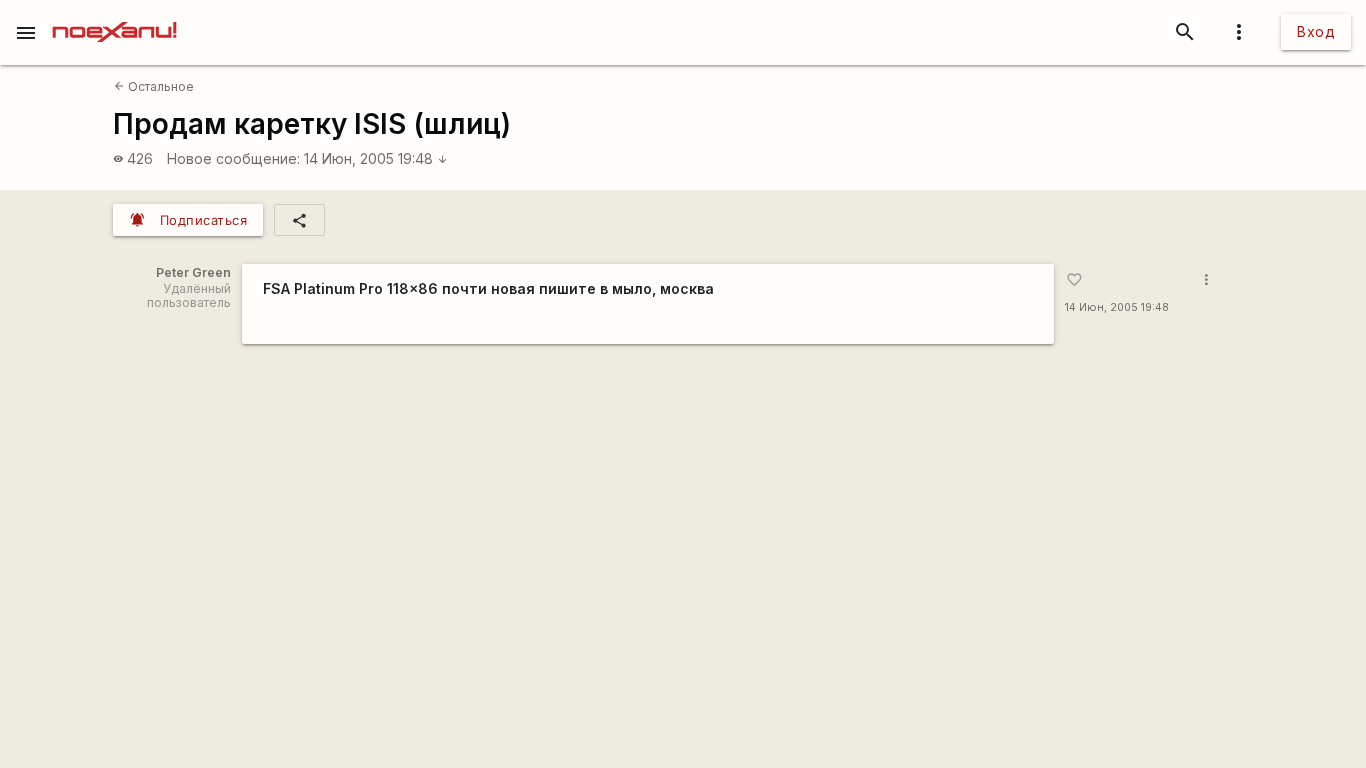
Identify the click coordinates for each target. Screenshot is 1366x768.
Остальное (154, 86)
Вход (1316, 31)
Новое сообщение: (233, 158)
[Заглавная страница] (114, 14)
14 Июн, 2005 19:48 (376, 158)
